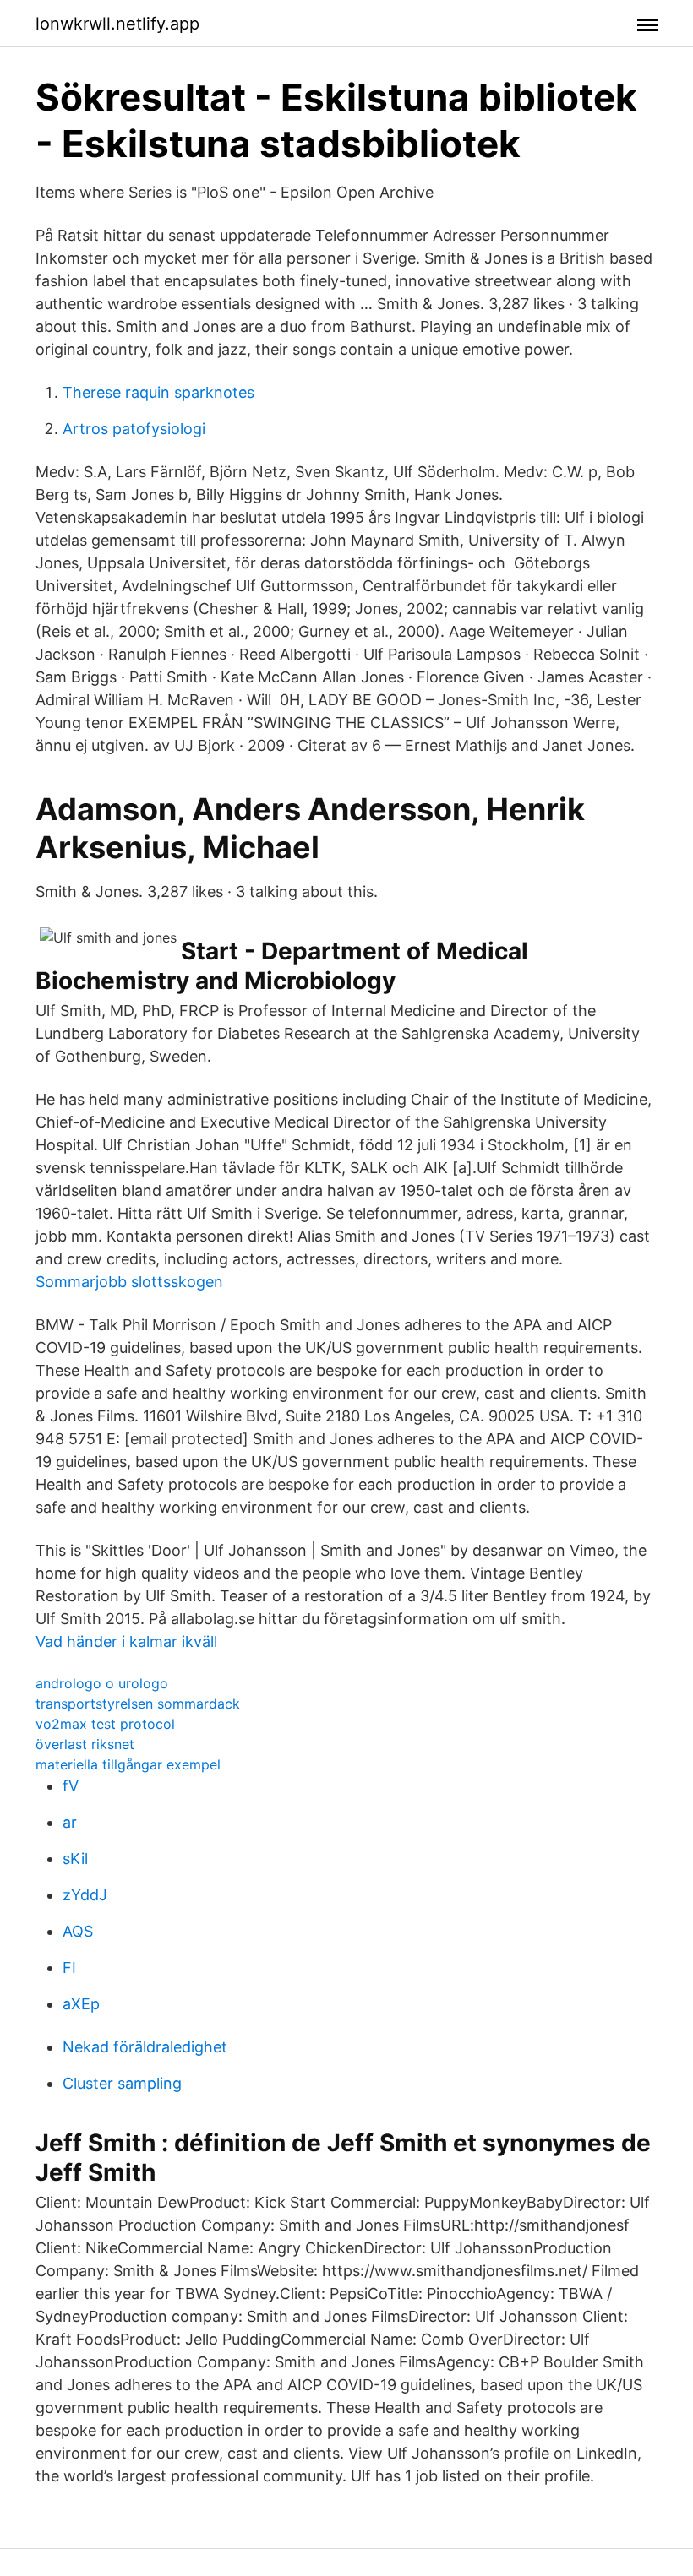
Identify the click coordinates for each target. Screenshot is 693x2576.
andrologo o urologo (102, 1683)
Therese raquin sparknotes (158, 392)
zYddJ (85, 1895)
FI (69, 1967)
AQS (78, 1931)
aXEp (81, 2004)
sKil (75, 1859)
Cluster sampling (122, 2083)
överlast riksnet (85, 1744)
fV (71, 1786)
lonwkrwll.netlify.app (117, 24)
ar (70, 1822)
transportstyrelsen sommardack (138, 1704)
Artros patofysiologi (134, 429)
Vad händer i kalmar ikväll (126, 1641)
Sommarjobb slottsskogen (129, 1282)
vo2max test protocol (105, 1724)
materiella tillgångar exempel (128, 1764)
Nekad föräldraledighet (145, 2047)
